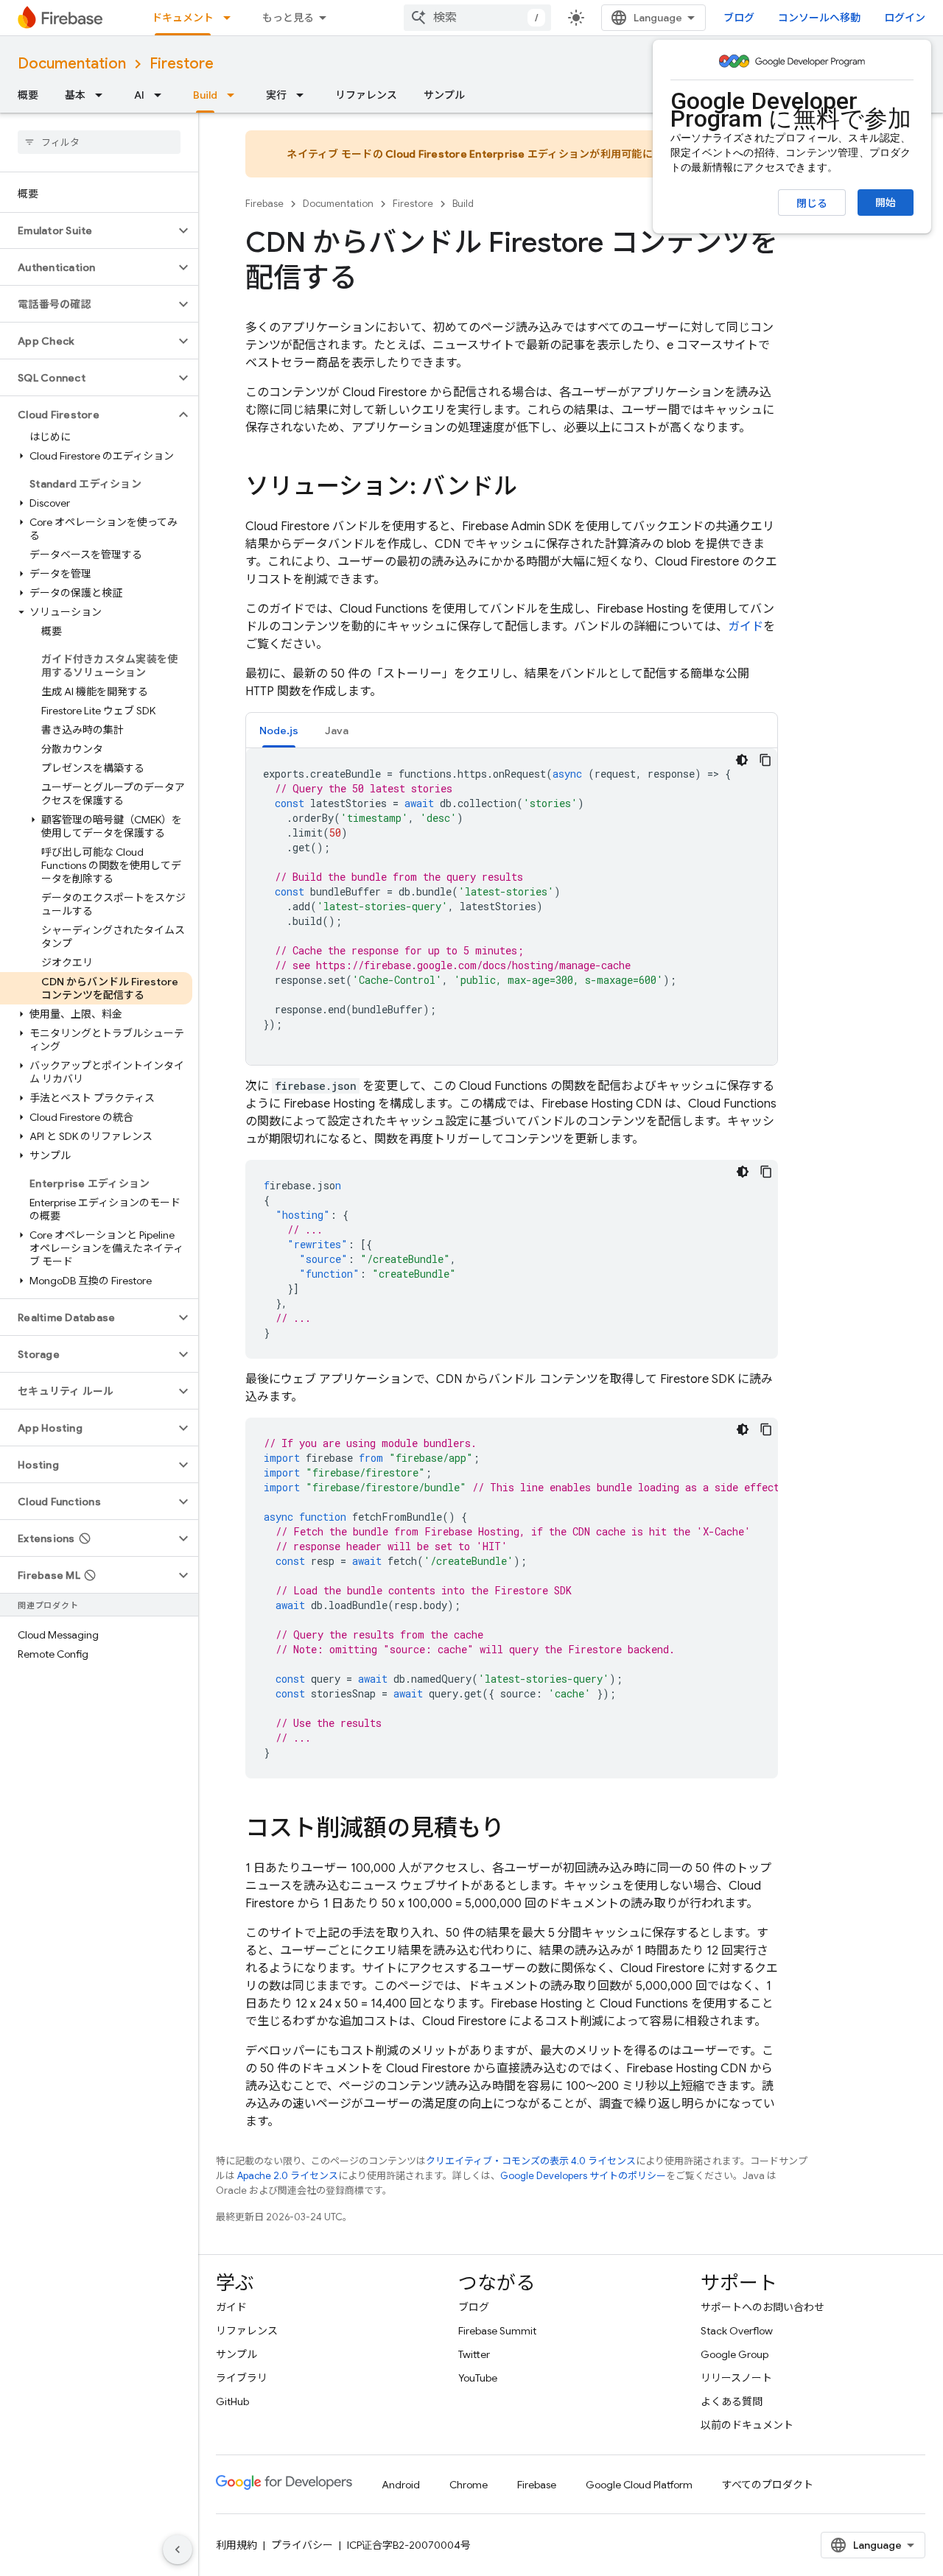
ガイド (746, 627)
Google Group (735, 2354)
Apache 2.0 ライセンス (288, 2176)
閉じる (812, 203)
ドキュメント (183, 18)
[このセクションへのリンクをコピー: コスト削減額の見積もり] (519, 1830)
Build (205, 95)
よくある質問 (732, 2401)
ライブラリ (242, 2378)
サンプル (444, 95)
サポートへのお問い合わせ (763, 2307)
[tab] (279, 730)
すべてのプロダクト (768, 2485)
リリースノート (736, 2378)
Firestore (182, 64)
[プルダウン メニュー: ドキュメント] (231, 18)
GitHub (232, 2401)
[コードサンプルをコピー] (765, 760)
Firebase (264, 204)
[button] (87, 230)
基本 (75, 95)
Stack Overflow (737, 2331)
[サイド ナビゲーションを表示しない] (178, 2549)
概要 (28, 95)
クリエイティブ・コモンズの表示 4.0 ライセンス (531, 2161)
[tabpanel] (512, 907)
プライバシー (302, 2545)
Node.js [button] (279, 731)
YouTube (478, 2378)
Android (401, 2485)
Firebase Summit (497, 2331)
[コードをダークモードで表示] (742, 760)
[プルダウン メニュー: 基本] (103, 95)
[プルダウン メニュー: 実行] (304, 95)
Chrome (469, 2485)
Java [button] (337, 731)
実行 (276, 95)
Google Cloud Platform (639, 2485)
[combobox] (477, 18)
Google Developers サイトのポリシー (583, 2176)
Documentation (72, 64)
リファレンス (366, 95)
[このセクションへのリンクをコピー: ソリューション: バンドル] (532, 488)
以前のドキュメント (747, 2425)
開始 (886, 203)
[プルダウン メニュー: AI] (162, 95)
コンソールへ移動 (819, 18)
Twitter (474, 2354)
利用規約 (236, 2545)
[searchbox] (99, 142)
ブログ (739, 18)
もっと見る (288, 18)
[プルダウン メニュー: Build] (235, 95)
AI (139, 95)
